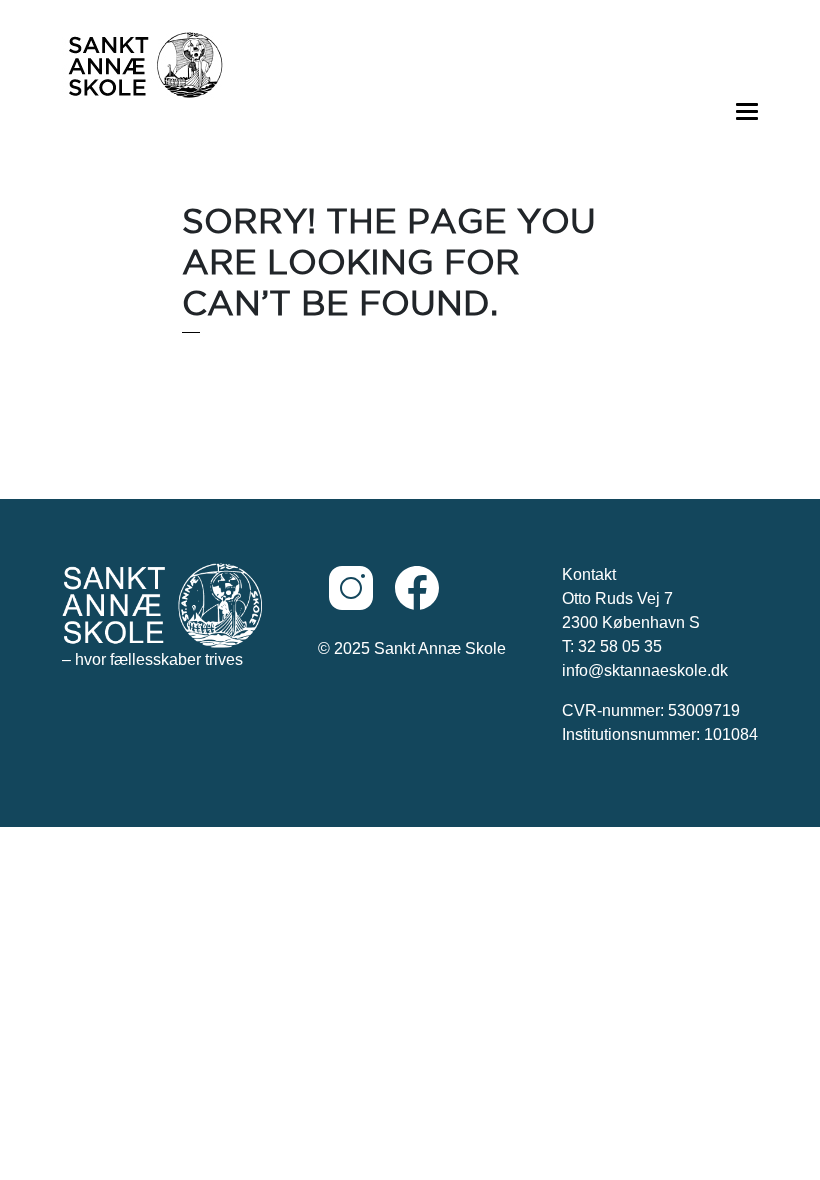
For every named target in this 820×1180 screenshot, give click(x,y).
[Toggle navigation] (746, 110)
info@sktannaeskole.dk (645, 670)
